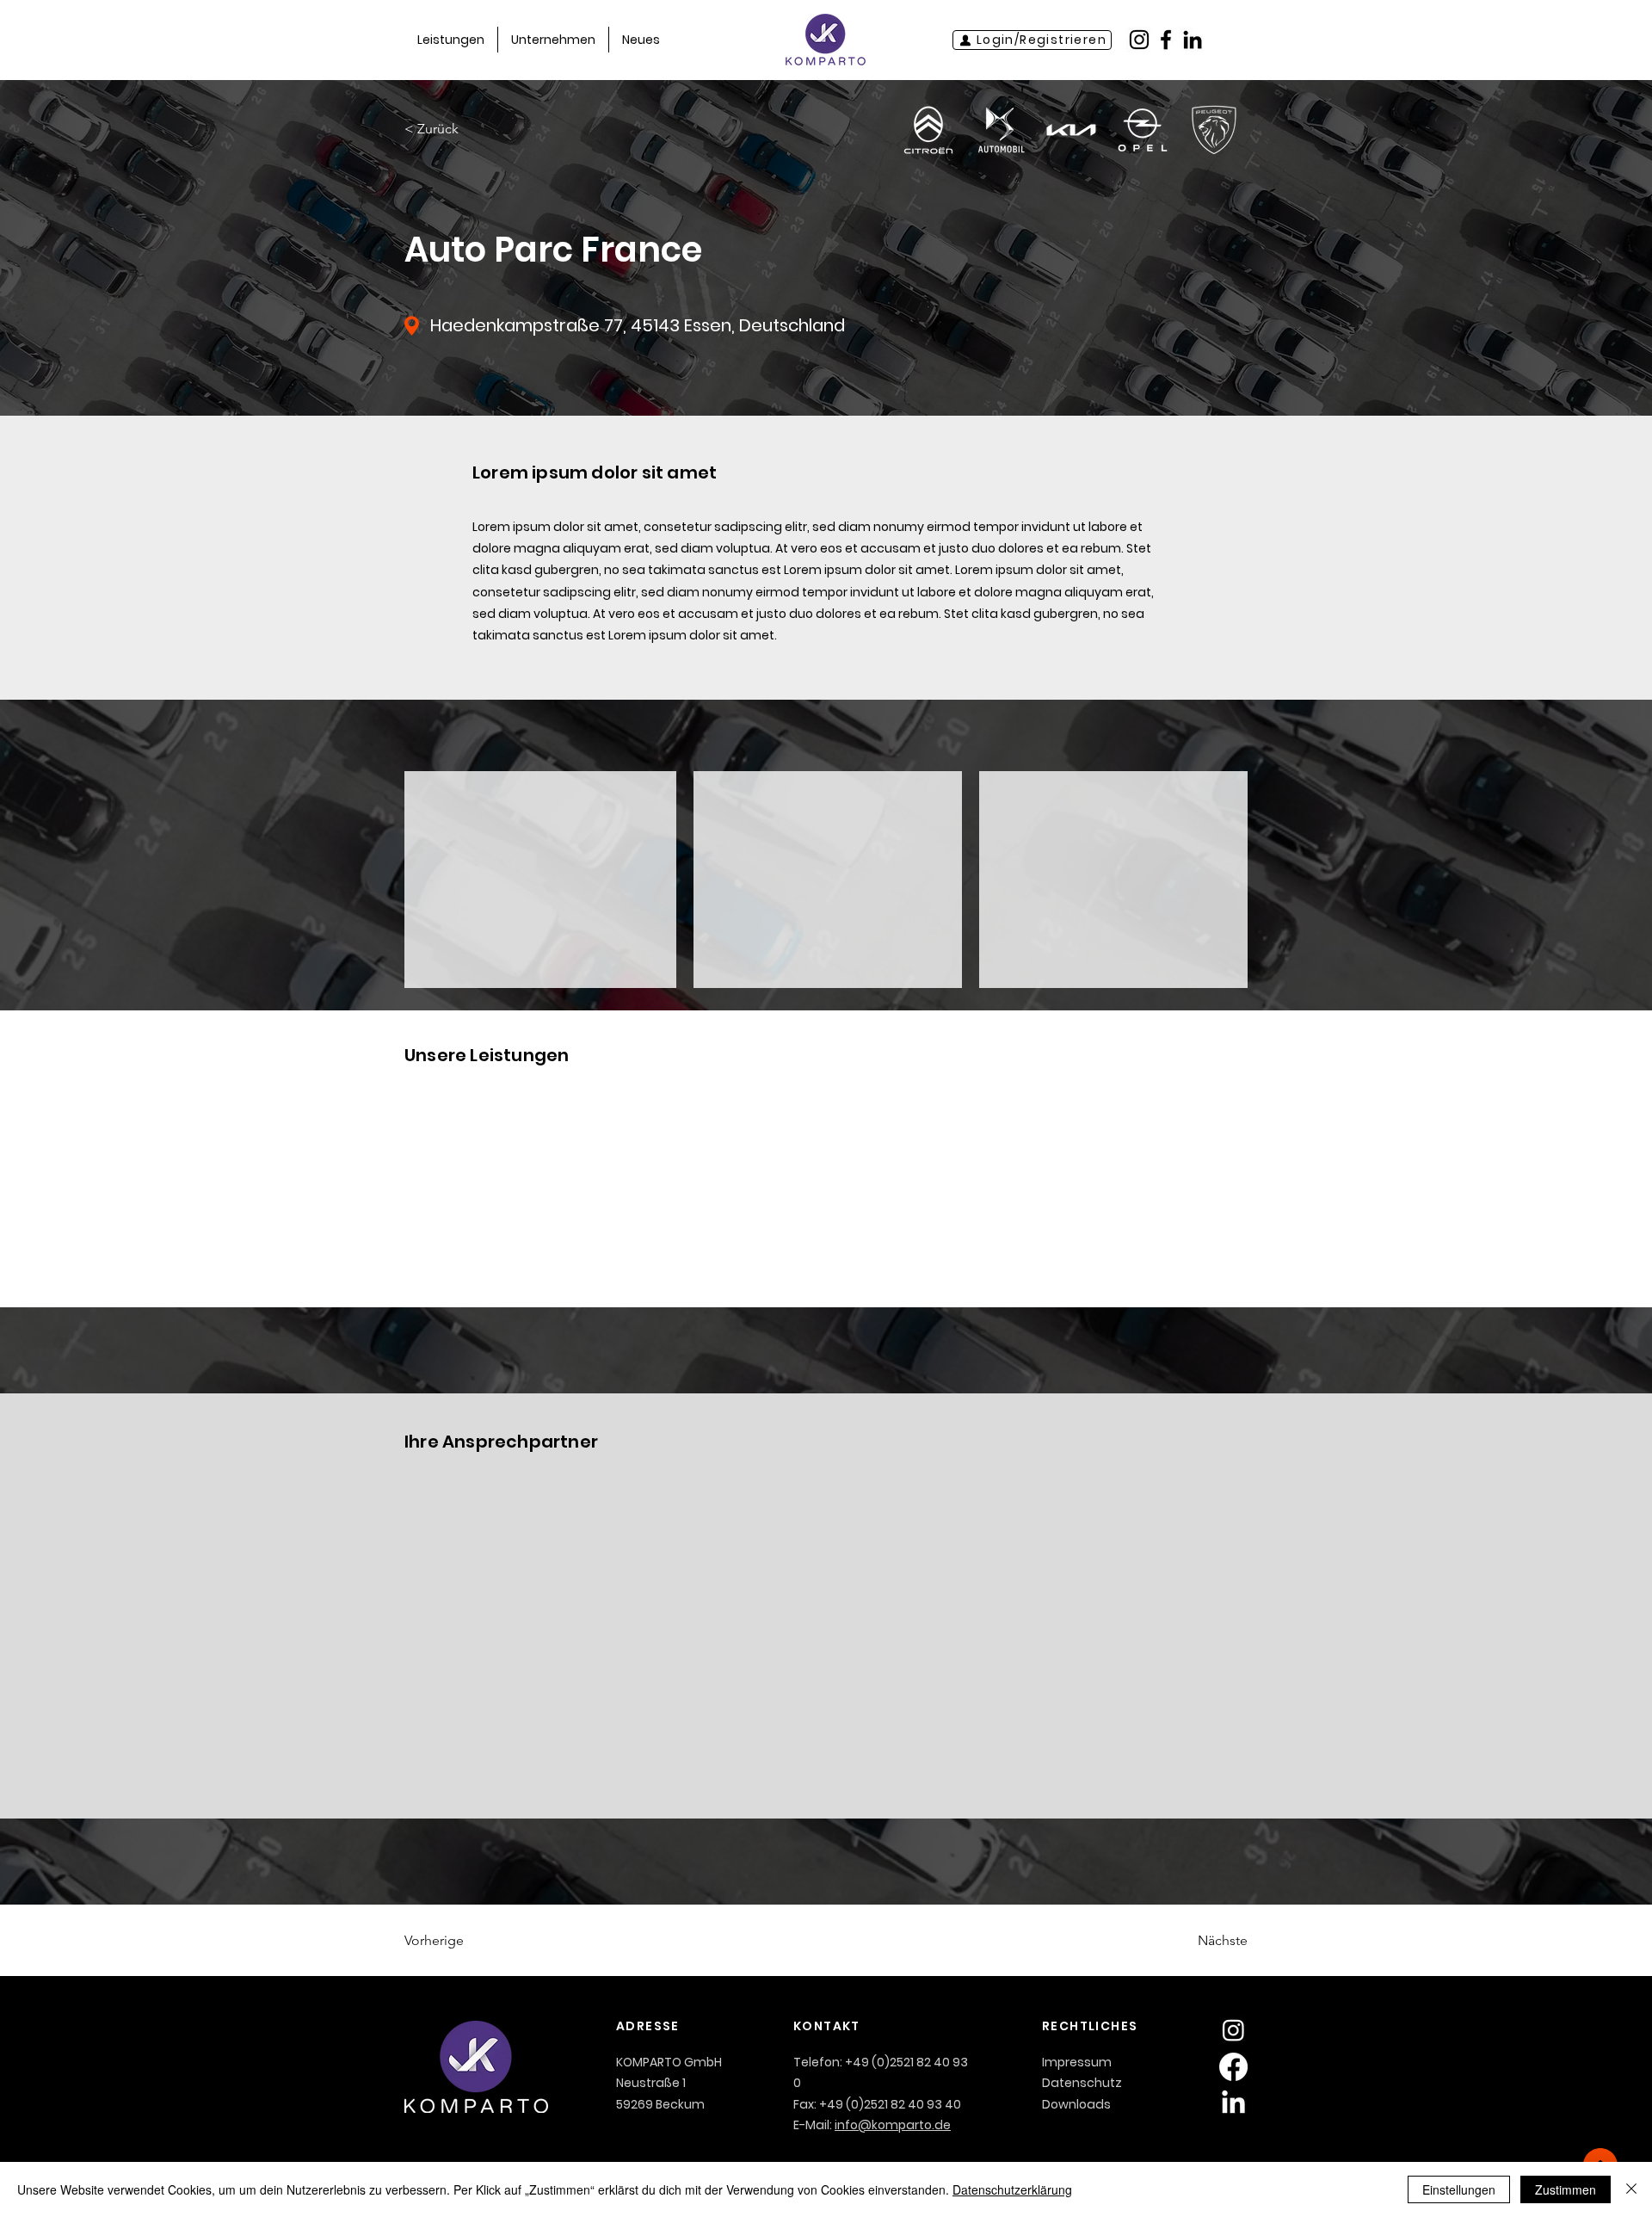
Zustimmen (1566, 2189)
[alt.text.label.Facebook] (1166, 40)
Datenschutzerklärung (1012, 2189)
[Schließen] (1631, 2189)
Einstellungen (1459, 2189)
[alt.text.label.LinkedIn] (1193, 40)
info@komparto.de (893, 2125)
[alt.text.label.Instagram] (1139, 40)
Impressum (1077, 2062)
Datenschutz (1082, 2083)
